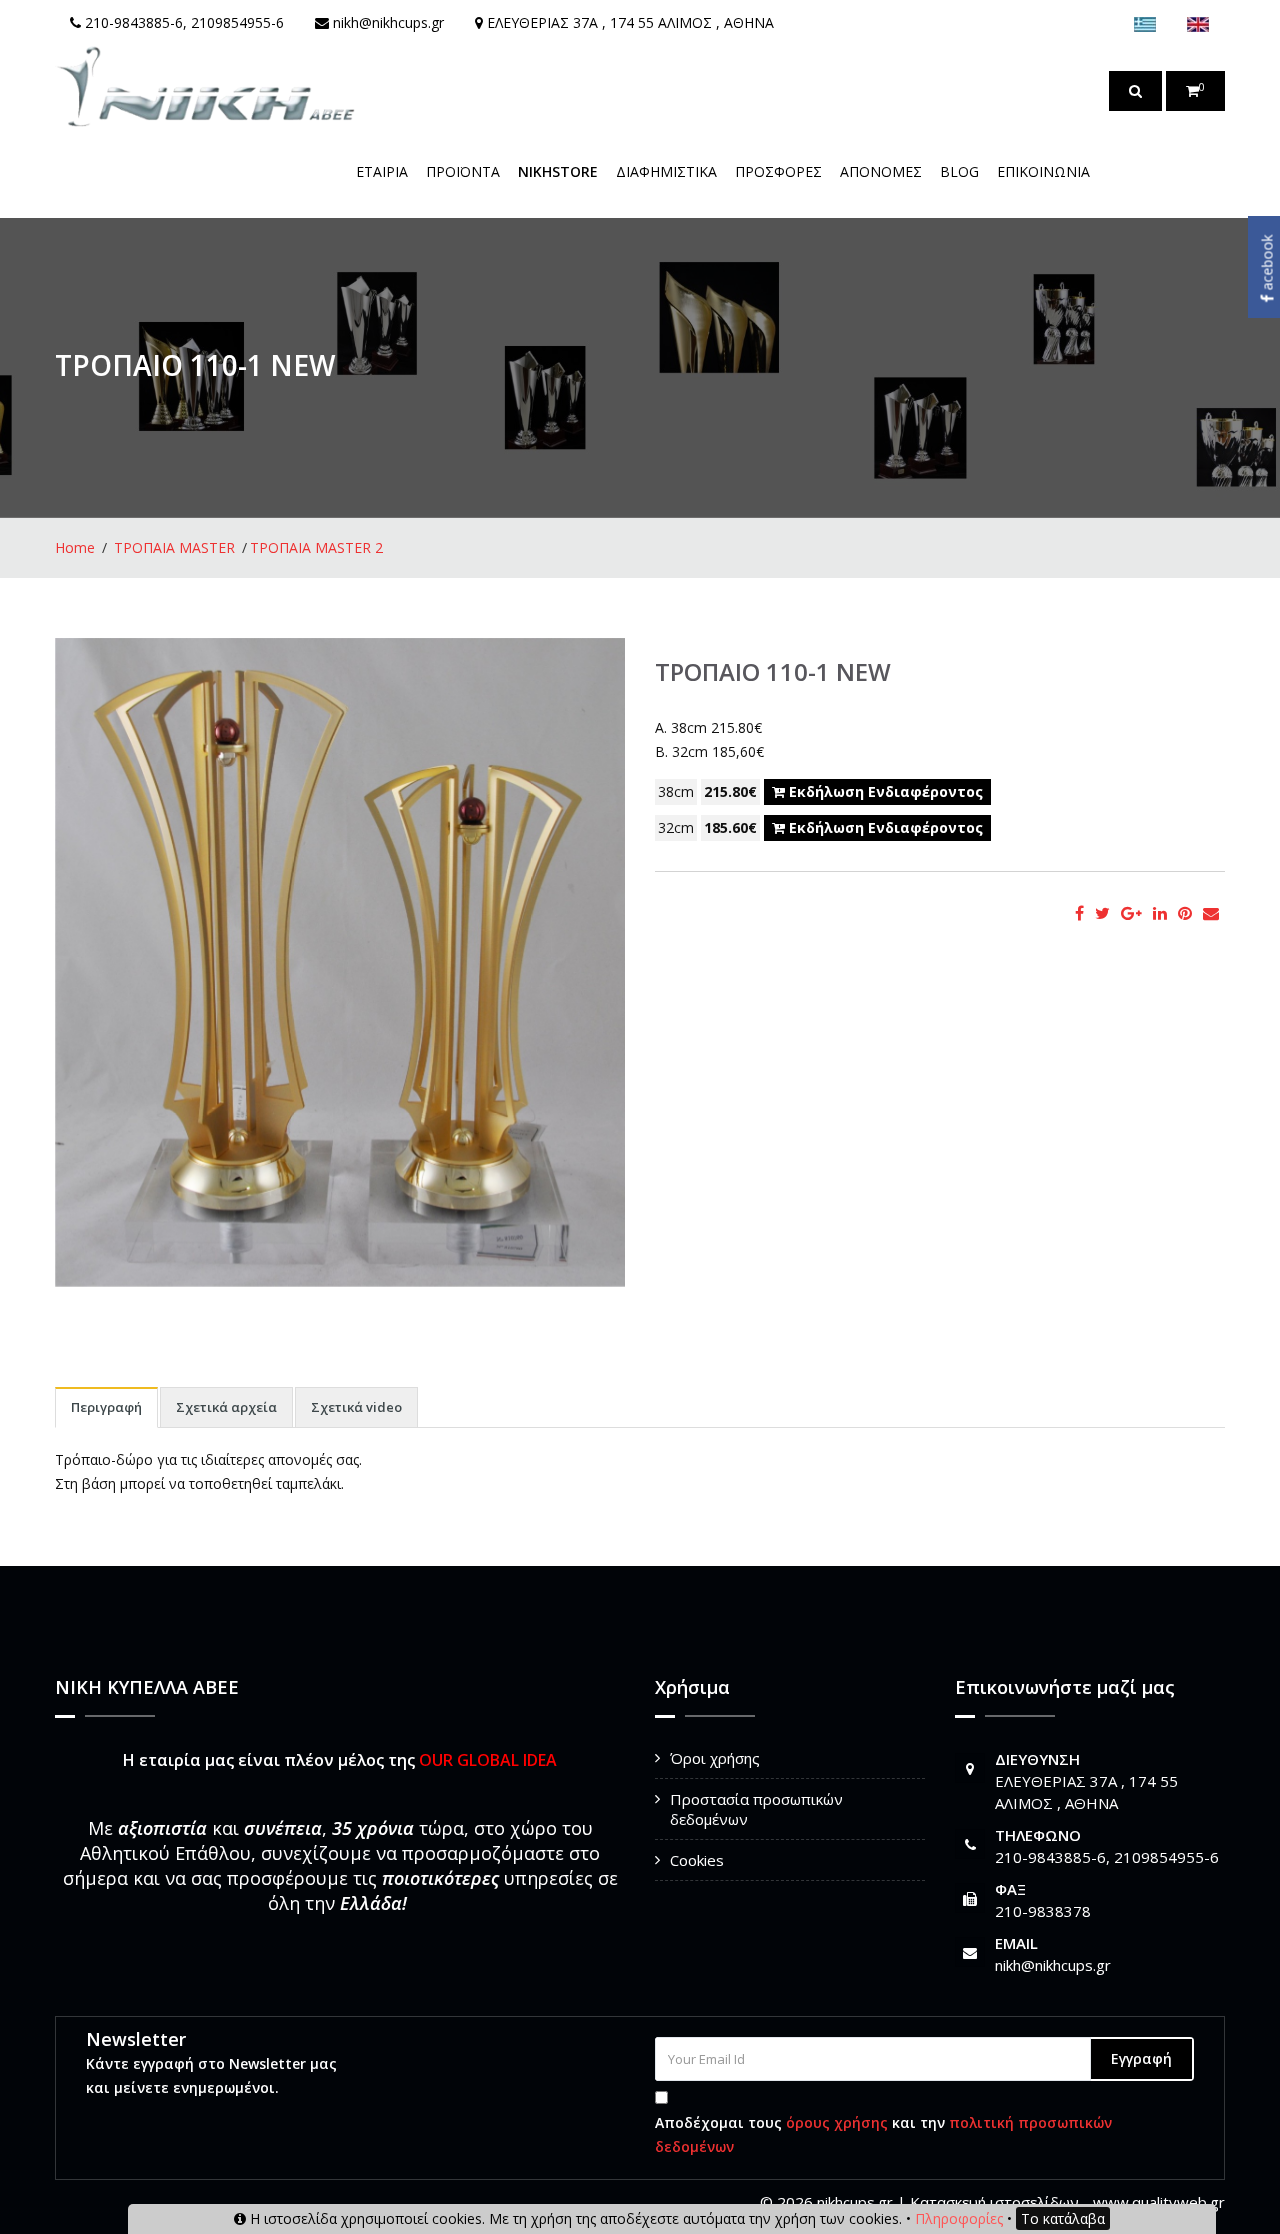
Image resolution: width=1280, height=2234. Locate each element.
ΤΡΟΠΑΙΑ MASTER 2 (316, 547)
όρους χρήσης (837, 2122)
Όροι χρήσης (715, 1758)
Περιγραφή (106, 1407)
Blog (959, 171)
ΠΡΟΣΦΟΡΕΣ (778, 171)
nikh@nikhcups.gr (1053, 1965)
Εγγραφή (1141, 2058)
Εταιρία (382, 171)
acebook (1267, 265)
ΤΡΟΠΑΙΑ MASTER (174, 547)
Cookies (697, 1860)
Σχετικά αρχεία (226, 1407)
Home (75, 547)
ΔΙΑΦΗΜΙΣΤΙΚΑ (666, 171)
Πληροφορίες (959, 2218)
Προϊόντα (463, 171)
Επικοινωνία (1043, 171)
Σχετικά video (356, 1407)
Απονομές (881, 171)
